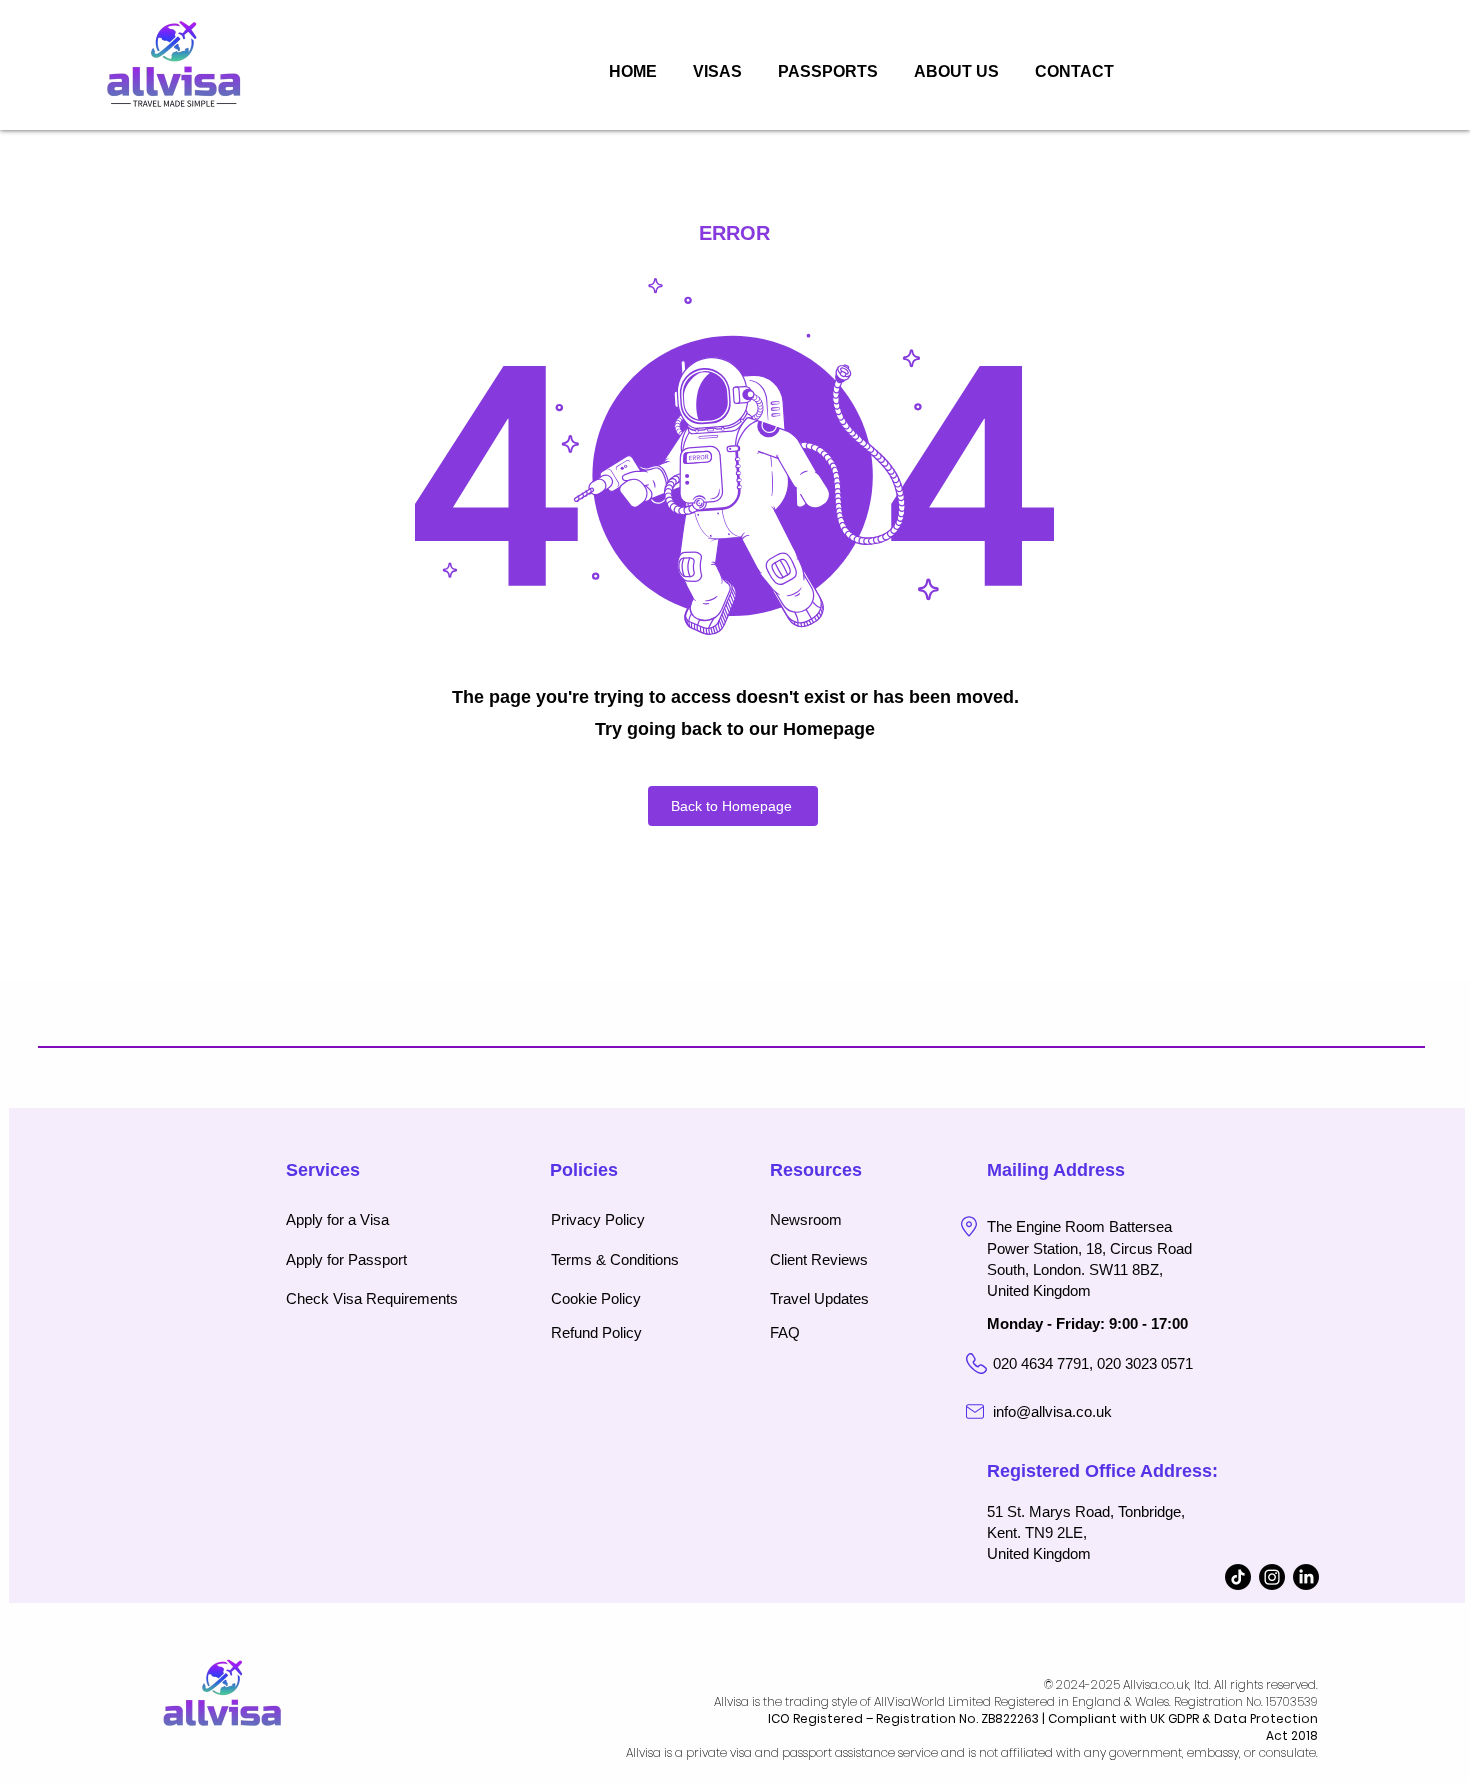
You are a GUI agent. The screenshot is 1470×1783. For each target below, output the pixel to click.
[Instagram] (1272, 1577)
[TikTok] (1238, 1577)
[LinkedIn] (1306, 1577)
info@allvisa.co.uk (1052, 1411)
